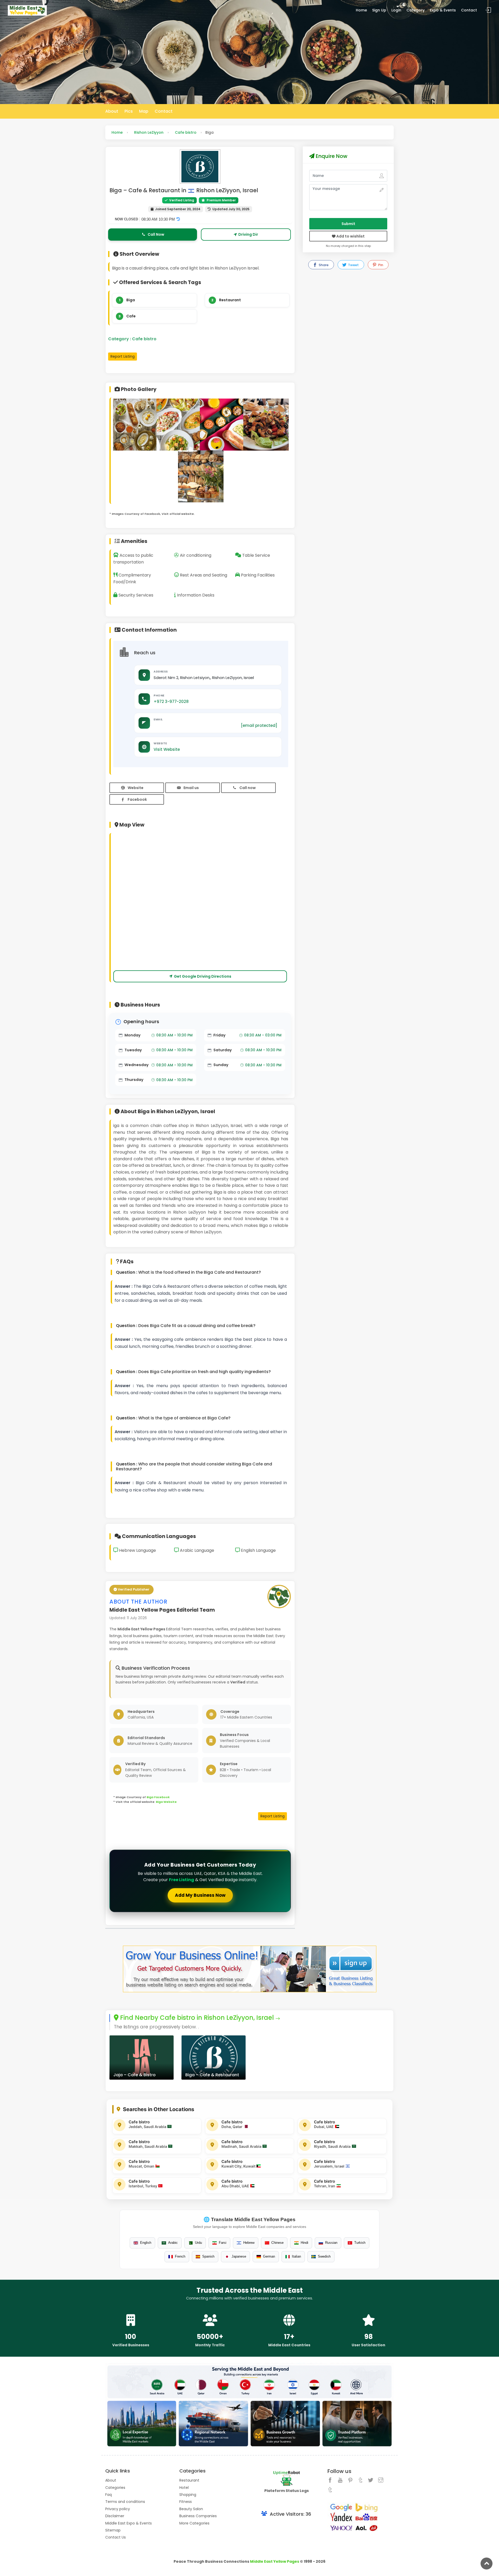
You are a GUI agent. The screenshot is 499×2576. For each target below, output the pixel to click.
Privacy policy (118, 2509)
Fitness (186, 2502)
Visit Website (167, 749)
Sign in (488, 10)
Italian (296, 2256)
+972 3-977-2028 (171, 701)
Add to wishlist (350, 236)
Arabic (173, 2243)
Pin (380, 265)
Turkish (360, 2243)
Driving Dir (248, 234)
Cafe (131, 316)
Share (323, 265)
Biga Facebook (158, 1797)
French (180, 2256)
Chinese (277, 2243)
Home (361, 10)
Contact (469, 10)
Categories (115, 2488)
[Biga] (136, 429)
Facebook (137, 799)
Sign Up (379, 10)
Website (136, 788)
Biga (131, 300)
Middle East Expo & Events (129, 2523)
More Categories (194, 2523)
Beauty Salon (191, 2509)
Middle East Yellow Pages (275, 2561)
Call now (248, 788)
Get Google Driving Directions (203, 976)
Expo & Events (443, 10)
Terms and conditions (125, 2502)
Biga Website (166, 1802)
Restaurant (230, 300)
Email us (191, 788)
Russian (331, 2243)
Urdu (198, 2243)
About (112, 111)
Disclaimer (115, 2516)
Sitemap (113, 2530)
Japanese (239, 2256)
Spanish (208, 2256)
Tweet (353, 265)
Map (144, 111)
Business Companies (198, 2516)
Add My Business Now (200, 1895)
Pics (129, 111)
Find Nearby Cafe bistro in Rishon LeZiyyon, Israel (196, 2018)
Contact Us (116, 2537)
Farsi (223, 2243)
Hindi (304, 2243)
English (146, 2243)
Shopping (188, 2495)
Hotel (184, 2488)
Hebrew (249, 2243)
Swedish (324, 2256)
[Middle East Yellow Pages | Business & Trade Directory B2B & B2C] (27, 10)
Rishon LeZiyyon (149, 132)
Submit (348, 224)
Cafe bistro (186, 132)
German (269, 2256)
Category (416, 10)
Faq (109, 2495)
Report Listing (123, 356)
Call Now (156, 234)
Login (396, 10)
